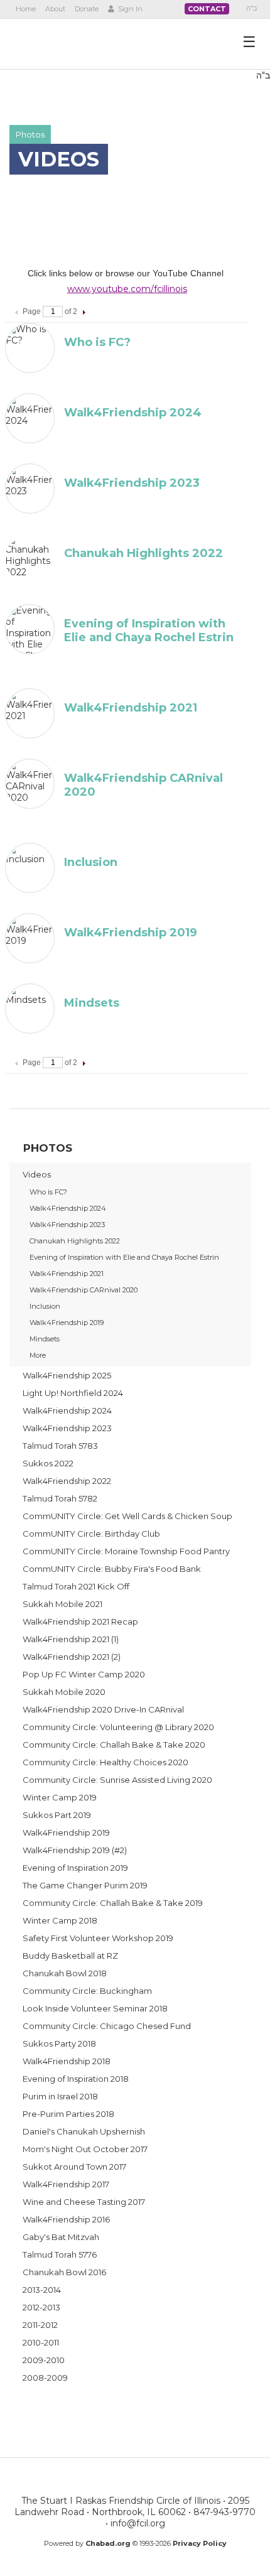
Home (26, 9)
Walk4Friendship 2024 (133, 413)
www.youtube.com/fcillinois (127, 289)
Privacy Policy (200, 2543)
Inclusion (91, 862)
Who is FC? (97, 342)
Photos (30, 134)
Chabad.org (108, 2543)
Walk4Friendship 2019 (131, 933)
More (38, 1355)
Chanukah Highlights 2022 (143, 553)
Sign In (129, 9)
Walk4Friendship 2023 (132, 483)
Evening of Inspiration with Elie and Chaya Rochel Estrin (149, 630)
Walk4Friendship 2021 (131, 708)
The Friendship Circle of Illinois (83, 43)
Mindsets (92, 1003)
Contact (207, 9)
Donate (87, 9)
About (55, 9)
